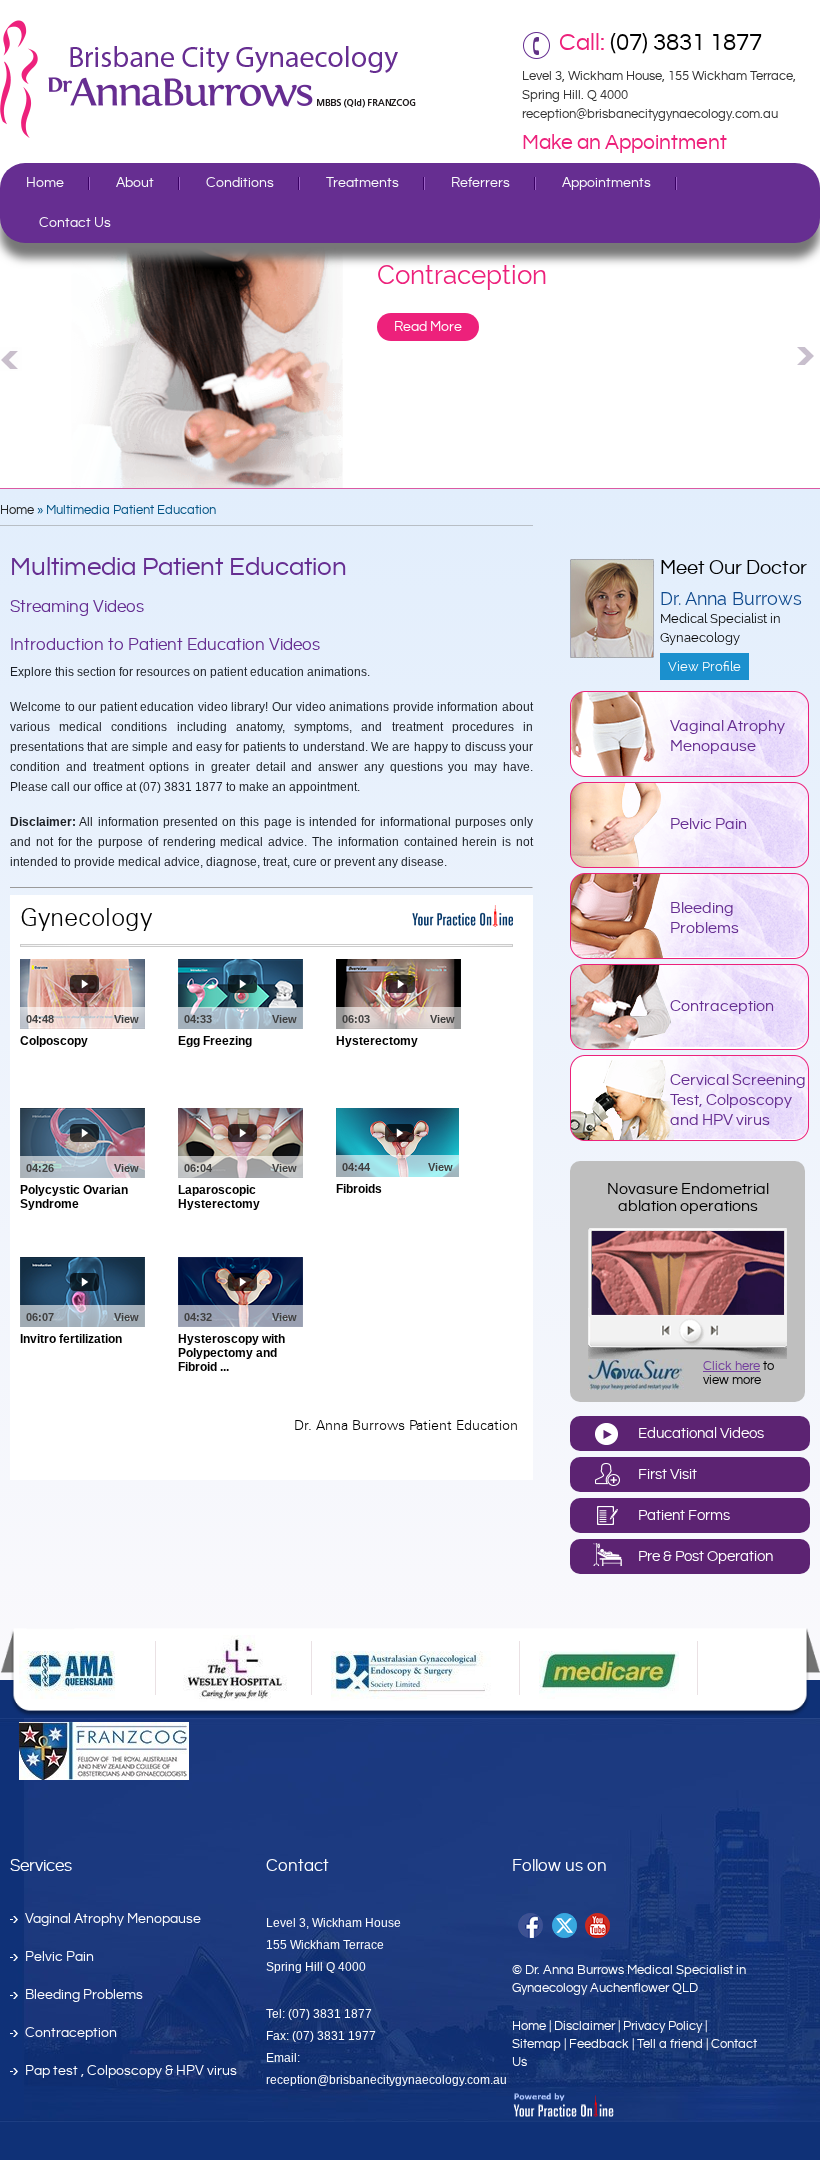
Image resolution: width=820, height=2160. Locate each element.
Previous (12, 356)
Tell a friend (670, 2044)
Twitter (565, 1926)
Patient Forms (684, 1515)
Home (45, 183)
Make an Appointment (624, 143)
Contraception (722, 1006)
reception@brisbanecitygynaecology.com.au (650, 114)
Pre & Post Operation (705, 1556)
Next (808, 356)
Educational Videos (701, 1433)
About (135, 183)
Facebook (531, 1926)
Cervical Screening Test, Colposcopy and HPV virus (738, 1100)
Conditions (240, 183)
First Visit (667, 1474)
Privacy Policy (662, 2026)
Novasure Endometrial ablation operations (688, 1198)
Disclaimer (584, 2026)
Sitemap (536, 2044)
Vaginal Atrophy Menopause (727, 736)
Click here (731, 1366)
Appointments (606, 183)
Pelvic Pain (708, 824)
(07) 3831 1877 (686, 43)
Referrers (480, 183)
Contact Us (75, 223)
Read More (428, 327)
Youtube (599, 1926)
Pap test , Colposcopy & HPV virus (131, 2071)
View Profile (704, 666)
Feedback (599, 2044)
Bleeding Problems (704, 918)
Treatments (362, 183)
